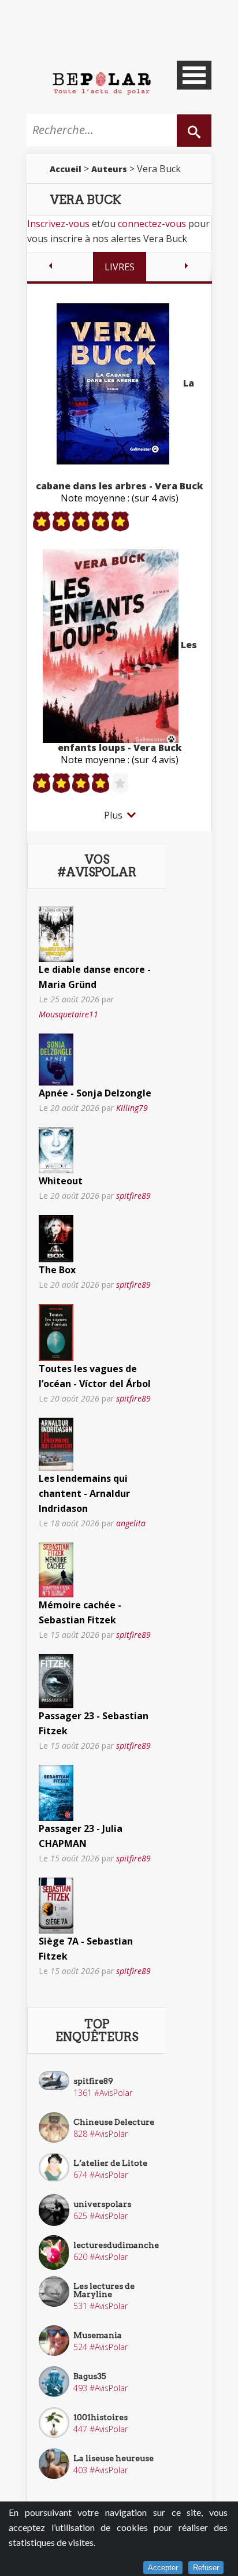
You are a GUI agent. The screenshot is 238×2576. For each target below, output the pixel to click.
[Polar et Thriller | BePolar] (102, 83)
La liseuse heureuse (114, 2458)
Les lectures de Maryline (104, 2290)
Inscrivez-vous (58, 224)
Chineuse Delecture (114, 2122)
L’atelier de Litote (110, 2163)
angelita (131, 1523)
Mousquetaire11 (68, 1014)
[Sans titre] (56, 933)
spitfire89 (133, 1196)
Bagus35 (90, 2376)
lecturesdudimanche (116, 2245)
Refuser (206, 2568)
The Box (57, 1270)
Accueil (66, 169)
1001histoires (101, 2417)
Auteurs (109, 169)
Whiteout (61, 1181)
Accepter (163, 2568)
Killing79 (132, 1108)
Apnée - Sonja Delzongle (95, 1093)
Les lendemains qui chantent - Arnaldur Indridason (84, 1493)
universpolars (102, 2204)
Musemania (98, 2335)
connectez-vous (152, 224)
